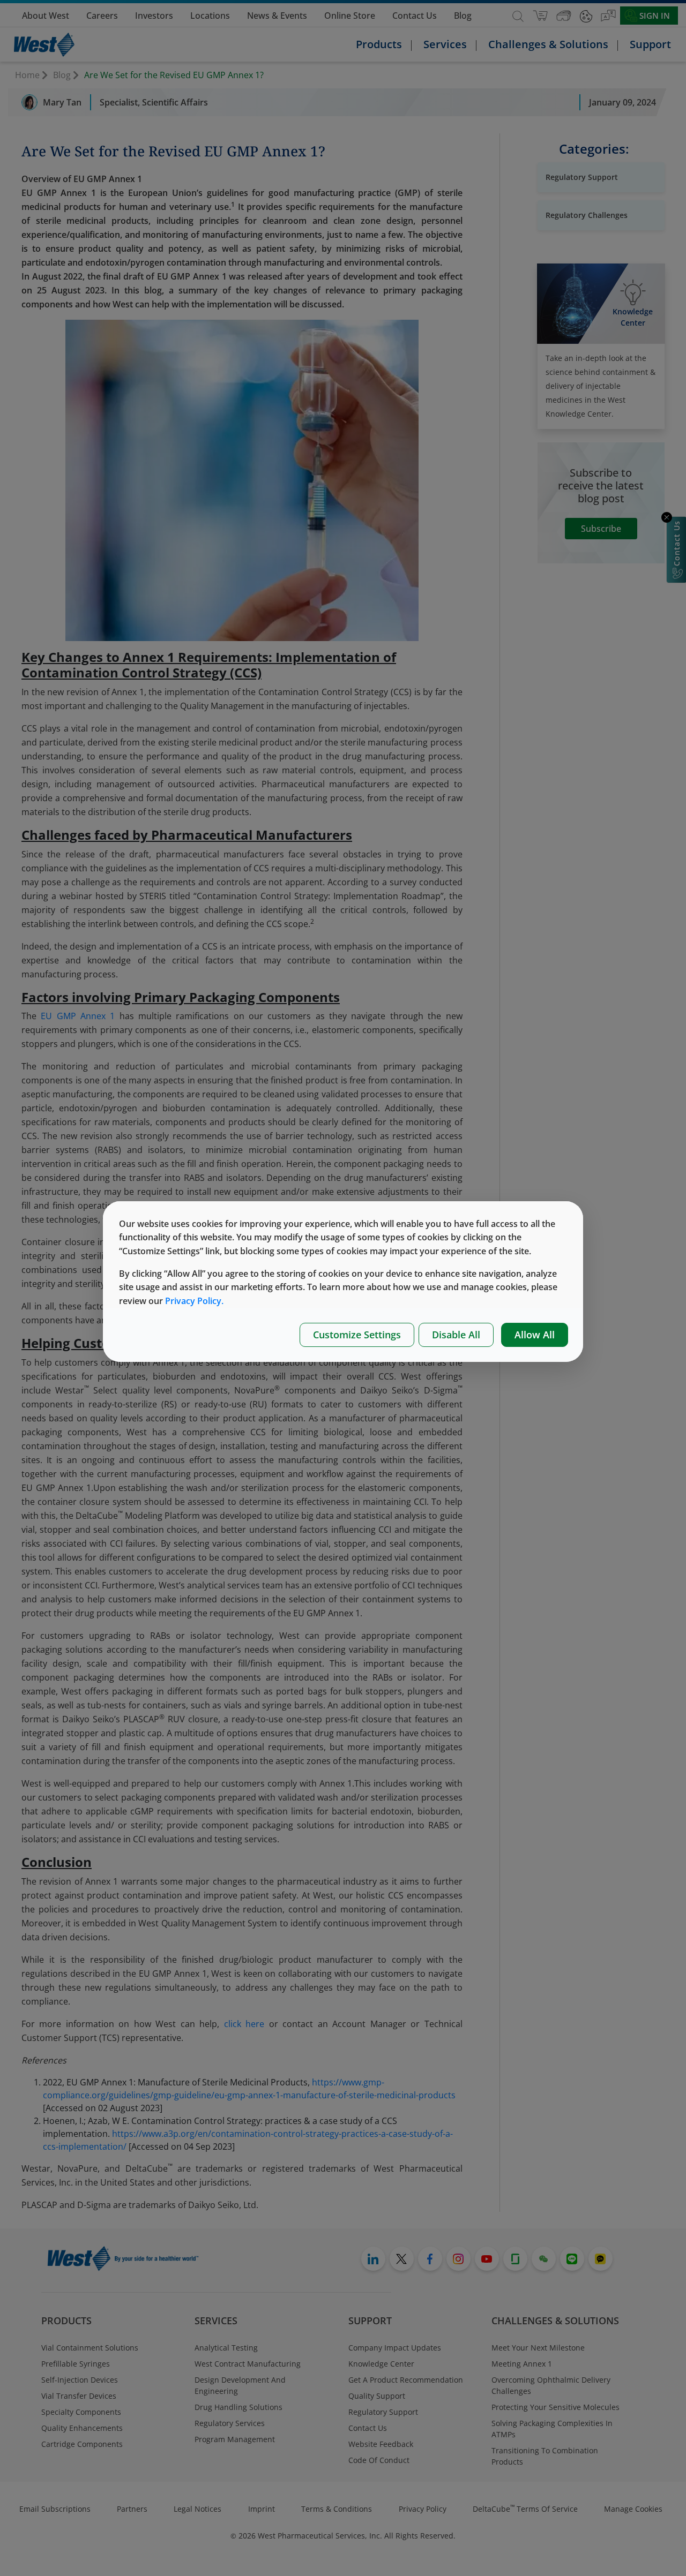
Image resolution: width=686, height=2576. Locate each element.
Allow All (535, 1335)
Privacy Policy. (194, 1301)
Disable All (456, 1335)
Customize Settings (357, 1335)
